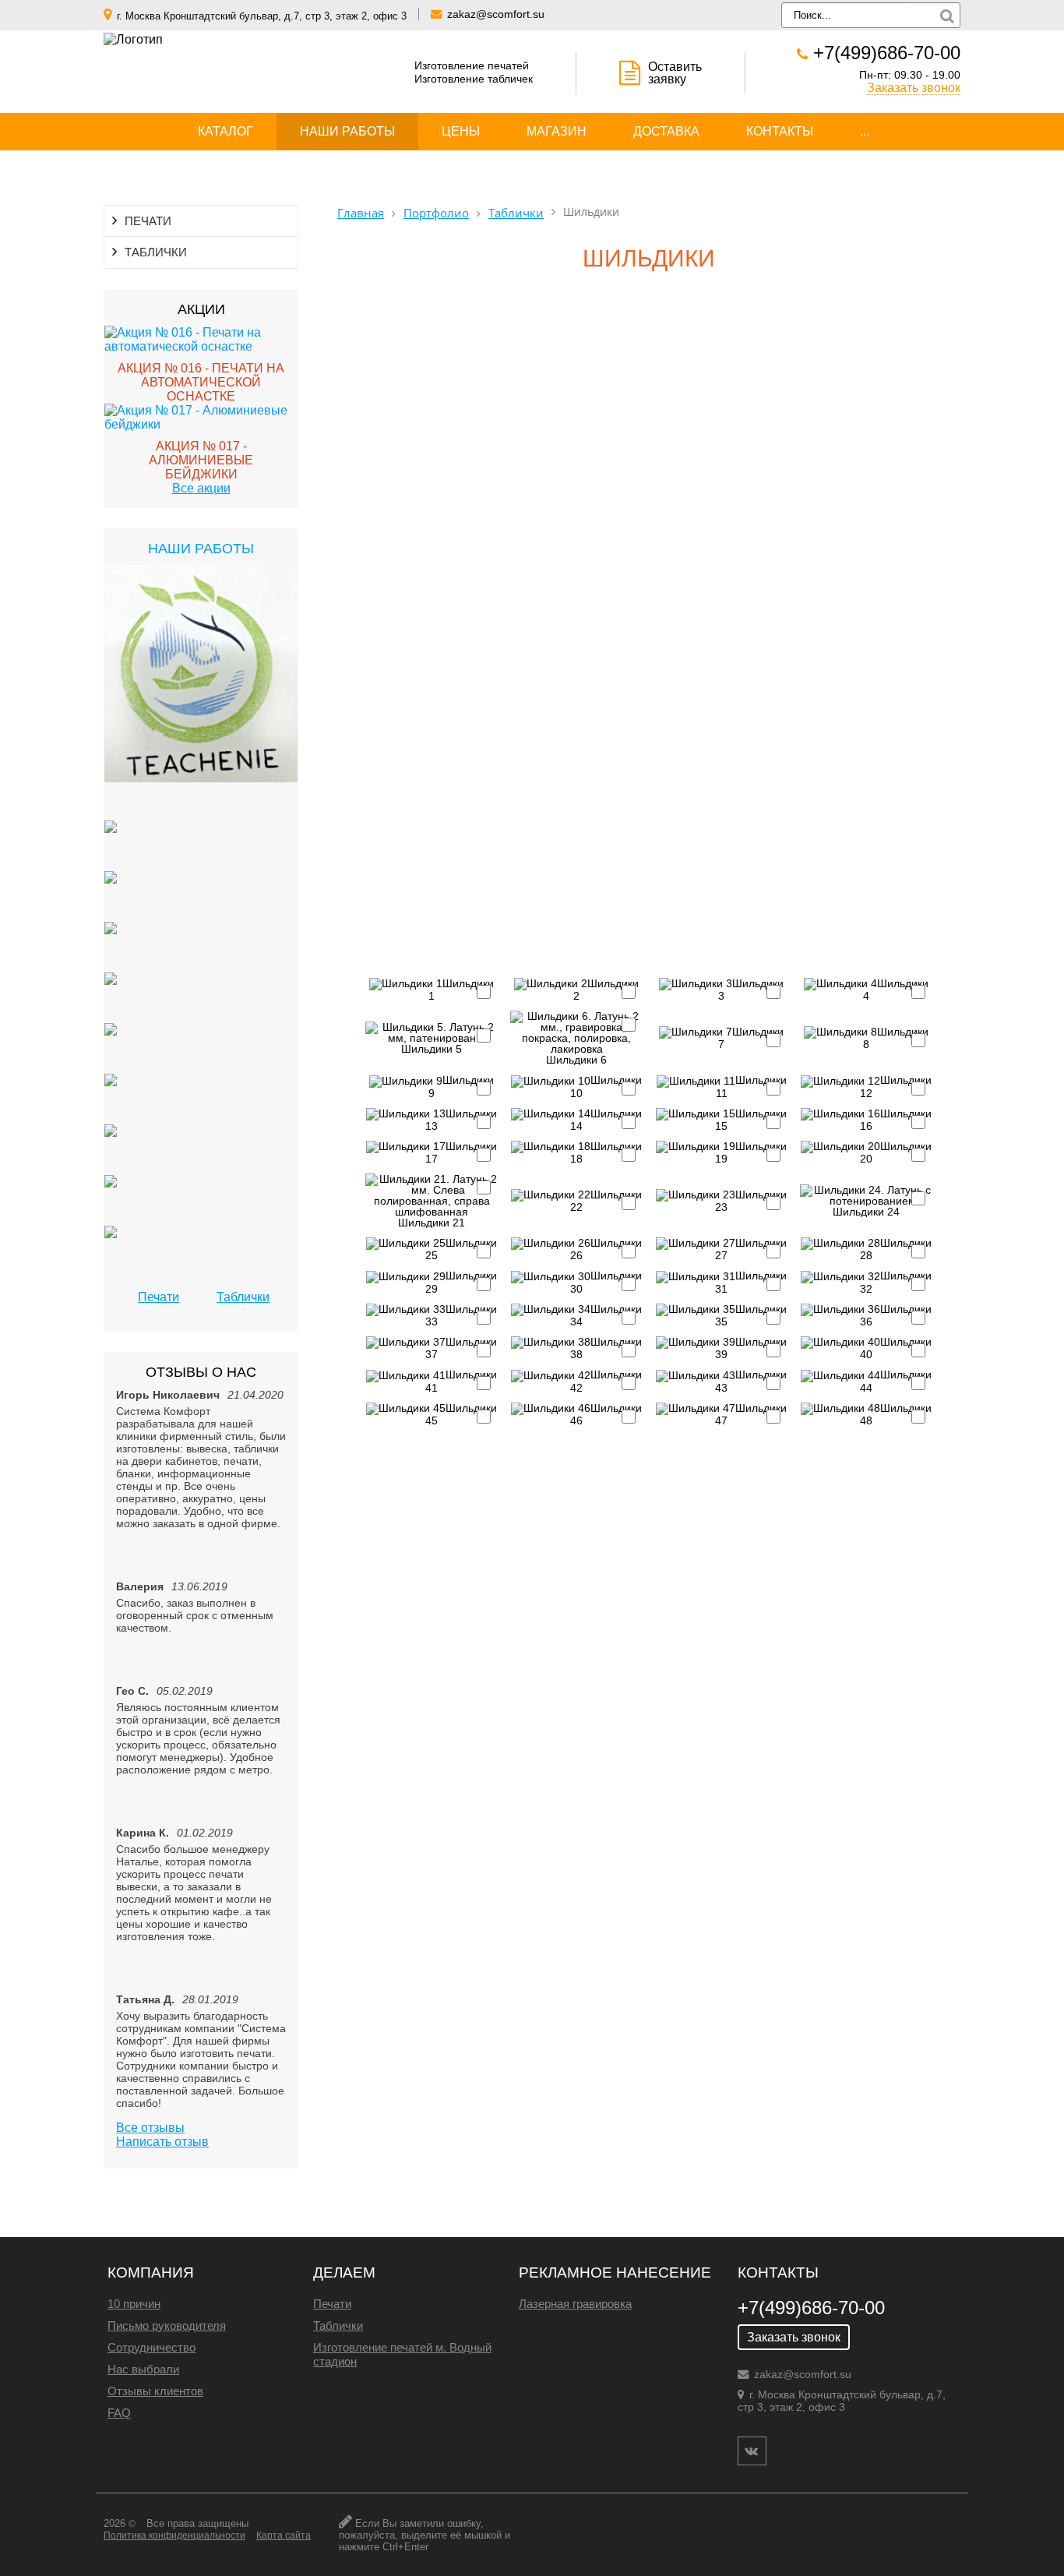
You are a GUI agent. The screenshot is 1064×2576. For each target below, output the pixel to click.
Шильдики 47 (751, 1414)
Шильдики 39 (751, 1348)
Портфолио (436, 213)
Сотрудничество (151, 2347)
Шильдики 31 (751, 1282)
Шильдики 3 (751, 990)
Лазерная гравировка (575, 2304)
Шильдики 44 (896, 1381)
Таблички (243, 1297)
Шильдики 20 (896, 1152)
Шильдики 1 (461, 990)
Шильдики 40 (896, 1348)
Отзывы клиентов (155, 2391)
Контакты (780, 131)
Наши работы (347, 131)
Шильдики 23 (751, 1201)
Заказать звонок (914, 88)
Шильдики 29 (461, 1282)
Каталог (225, 131)
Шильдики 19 (751, 1152)
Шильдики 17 (461, 1152)
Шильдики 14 (606, 1120)
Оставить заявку (675, 73)
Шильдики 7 (751, 1038)
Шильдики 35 (751, 1315)
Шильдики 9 (461, 1086)
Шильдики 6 (576, 1059)
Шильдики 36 (896, 1315)
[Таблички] (111, 846)
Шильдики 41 (461, 1381)
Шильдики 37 (461, 1348)
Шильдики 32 (896, 1282)
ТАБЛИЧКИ (156, 252)
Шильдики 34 (606, 1315)
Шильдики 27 (751, 1249)
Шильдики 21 (432, 1222)
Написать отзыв (162, 2142)
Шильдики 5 (432, 1048)
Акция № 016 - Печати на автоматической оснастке (201, 382)
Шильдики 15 (751, 1120)
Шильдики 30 (606, 1282)
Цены (461, 131)
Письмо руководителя (167, 2325)
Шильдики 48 (896, 1414)
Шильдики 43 (751, 1381)
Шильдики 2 (606, 990)
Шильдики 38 (606, 1348)
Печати (159, 1297)
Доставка (666, 131)
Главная (361, 213)
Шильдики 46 (606, 1414)
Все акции (201, 488)
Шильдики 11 (751, 1086)
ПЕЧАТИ (148, 221)
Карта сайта (284, 2535)
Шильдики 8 (896, 1038)
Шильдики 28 (896, 1249)
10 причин (134, 2304)
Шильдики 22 (606, 1201)
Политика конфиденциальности (174, 2535)
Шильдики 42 (606, 1381)
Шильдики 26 (606, 1249)
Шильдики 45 (461, 1414)
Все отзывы (150, 2128)
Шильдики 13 (461, 1120)
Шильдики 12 (896, 1086)
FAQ (119, 2413)
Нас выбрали (143, 2369)
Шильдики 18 (606, 1152)
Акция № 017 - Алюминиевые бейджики (201, 460)
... (865, 131)
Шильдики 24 (866, 1211)
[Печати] (201, 693)
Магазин (557, 131)
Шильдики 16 (896, 1120)
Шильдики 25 (461, 1249)
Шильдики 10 (606, 1086)
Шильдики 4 (896, 990)
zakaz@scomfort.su (496, 14)
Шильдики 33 (461, 1315)
